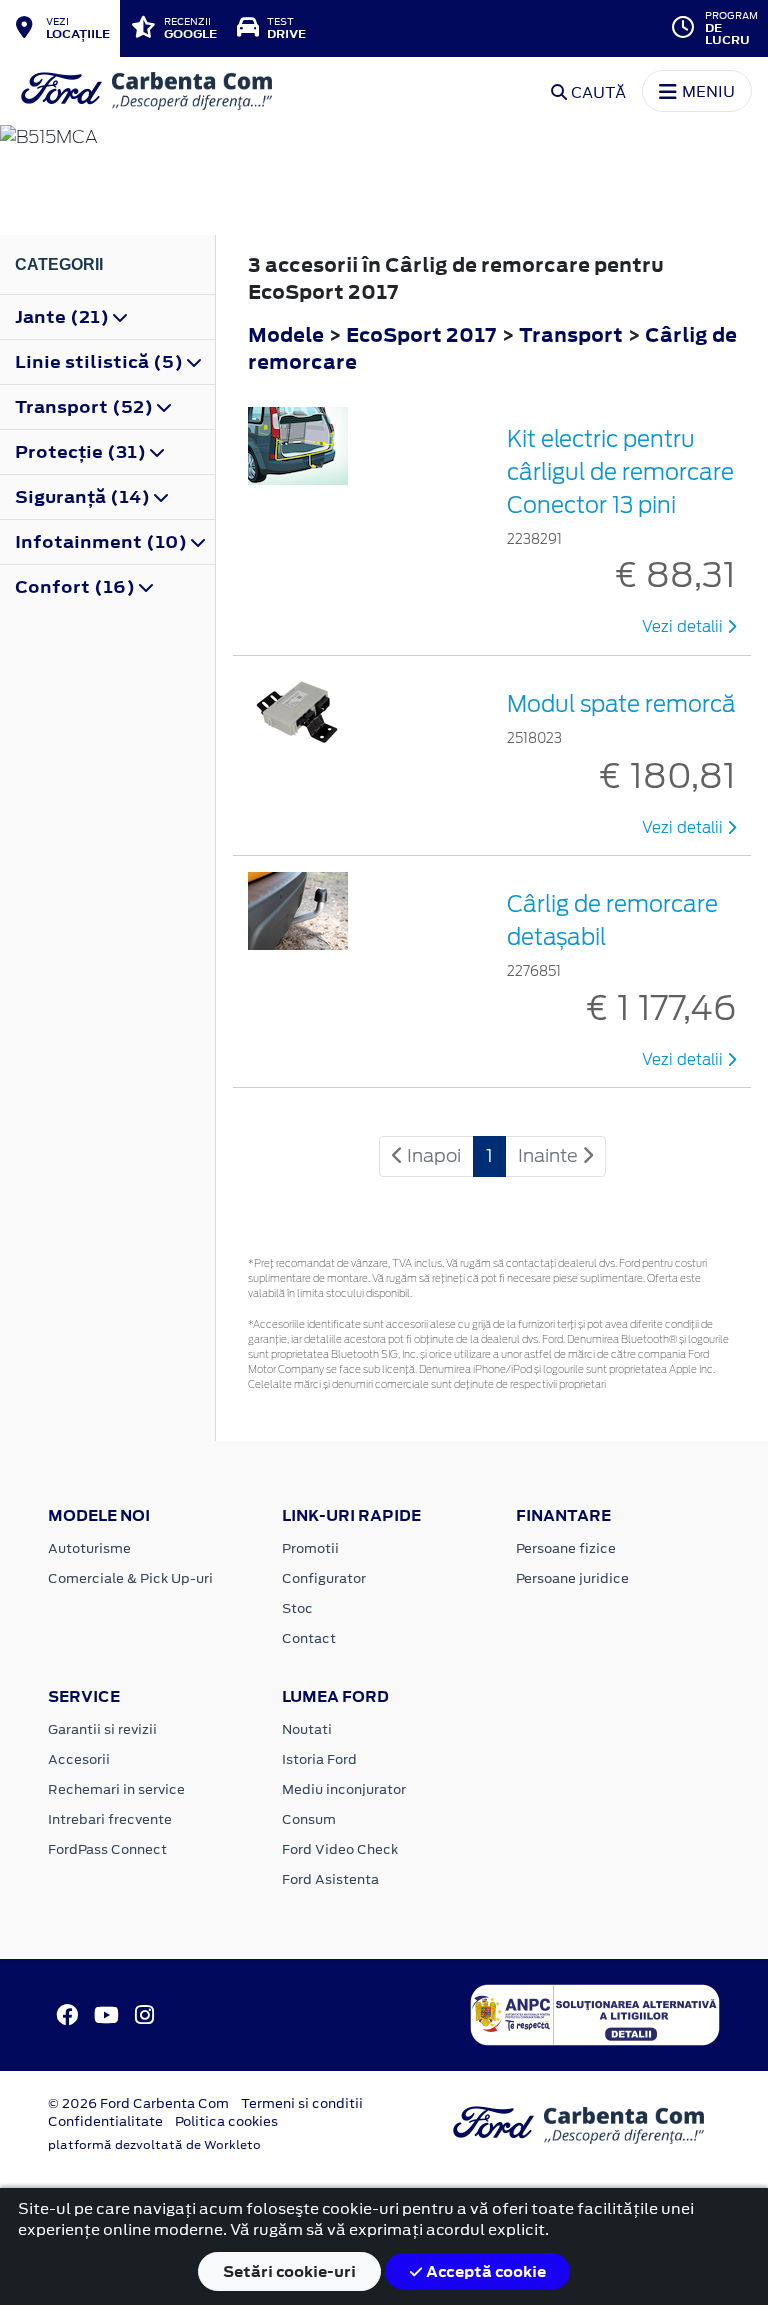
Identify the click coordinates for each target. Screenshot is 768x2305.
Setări (289, 2271)
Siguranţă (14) (84, 497)
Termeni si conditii (302, 2103)
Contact (309, 1638)
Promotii (310, 1548)
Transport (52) (86, 407)
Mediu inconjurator (344, 1789)
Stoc (297, 1608)
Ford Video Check (340, 1849)
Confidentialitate (105, 2121)
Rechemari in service (116, 1789)
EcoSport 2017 (421, 334)
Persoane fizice (566, 1548)
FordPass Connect (107, 1849)
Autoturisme (89, 1548)
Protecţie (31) (82, 452)
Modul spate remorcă (621, 704)
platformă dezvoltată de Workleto (154, 2145)
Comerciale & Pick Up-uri (130, 1578)
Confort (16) (77, 587)
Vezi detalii (684, 627)
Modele (286, 334)
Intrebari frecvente (110, 1819)
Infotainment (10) (103, 542)
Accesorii (79, 1759)
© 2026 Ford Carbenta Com (138, 2103)
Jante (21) (64, 317)
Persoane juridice (572, 1578)
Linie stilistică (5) (101, 362)
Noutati (307, 1729)
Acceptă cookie (484, 2271)
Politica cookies (226, 2121)
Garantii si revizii (102, 1729)
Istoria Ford (319, 1759)
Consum (309, 1819)
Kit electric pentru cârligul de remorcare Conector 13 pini (620, 472)
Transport (573, 334)
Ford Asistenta (330, 1879)
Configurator (324, 1578)
